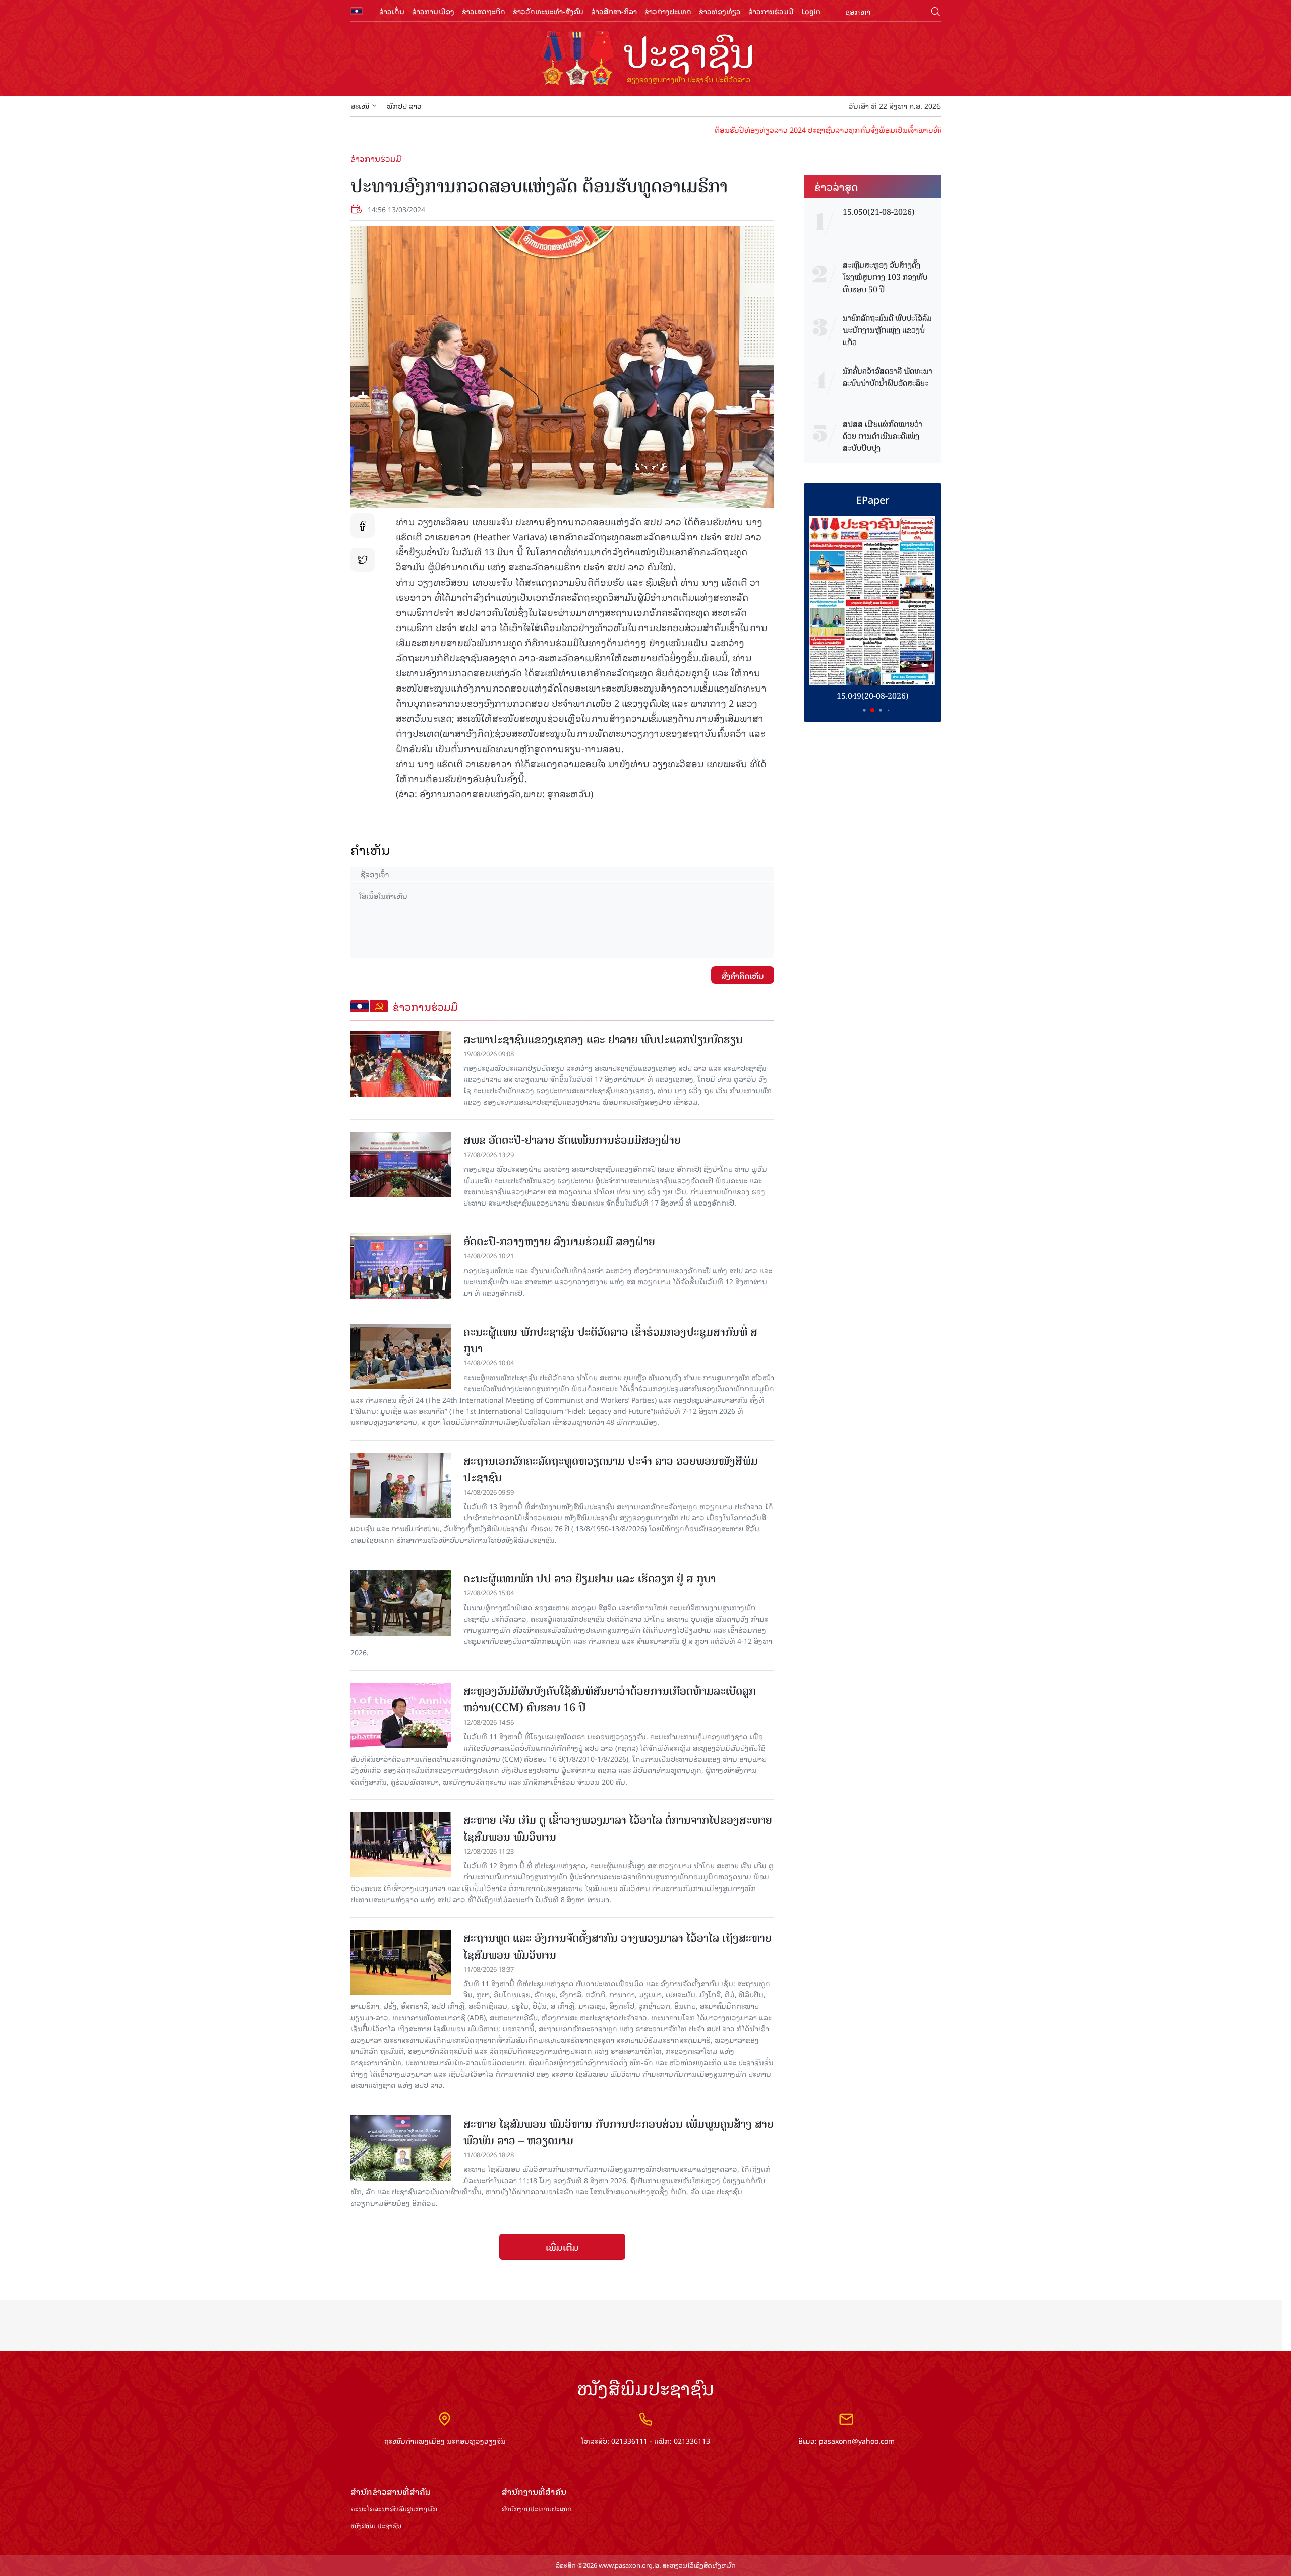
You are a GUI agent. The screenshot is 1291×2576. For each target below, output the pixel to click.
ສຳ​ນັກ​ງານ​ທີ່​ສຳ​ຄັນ (534, 2492)
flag (357, 11)
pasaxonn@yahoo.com (857, 2441)
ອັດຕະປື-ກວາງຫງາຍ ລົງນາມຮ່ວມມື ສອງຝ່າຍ (559, 1242)
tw (363, 560)
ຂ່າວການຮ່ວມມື (771, 11)
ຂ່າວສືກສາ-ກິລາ (614, 11)
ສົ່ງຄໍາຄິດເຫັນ (743, 975)
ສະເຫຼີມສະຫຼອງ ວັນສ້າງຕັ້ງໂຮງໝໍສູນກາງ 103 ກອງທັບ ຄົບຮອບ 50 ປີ (885, 277)
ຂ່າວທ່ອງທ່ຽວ (720, 11)
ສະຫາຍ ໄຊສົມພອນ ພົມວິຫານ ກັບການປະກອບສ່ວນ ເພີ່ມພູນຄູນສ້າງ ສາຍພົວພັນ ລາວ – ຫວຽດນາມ (619, 2132)
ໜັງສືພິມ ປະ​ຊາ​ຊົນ (376, 2526)
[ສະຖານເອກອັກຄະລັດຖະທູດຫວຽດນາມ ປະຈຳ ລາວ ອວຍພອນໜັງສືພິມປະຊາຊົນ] (401, 1485)
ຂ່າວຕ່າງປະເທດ (668, 11)
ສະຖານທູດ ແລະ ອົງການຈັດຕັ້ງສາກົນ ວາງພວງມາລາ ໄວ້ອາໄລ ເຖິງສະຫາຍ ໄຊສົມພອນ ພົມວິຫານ (618, 1947)
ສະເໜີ (360, 106)
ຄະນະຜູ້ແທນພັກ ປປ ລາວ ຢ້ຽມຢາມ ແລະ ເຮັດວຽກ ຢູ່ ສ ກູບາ (590, 1579)
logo (645, 60)
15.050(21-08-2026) (879, 212)
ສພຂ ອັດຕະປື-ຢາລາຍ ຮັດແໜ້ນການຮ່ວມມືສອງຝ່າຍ (572, 1140)
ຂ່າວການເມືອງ (433, 11)
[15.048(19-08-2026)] (872, 600)
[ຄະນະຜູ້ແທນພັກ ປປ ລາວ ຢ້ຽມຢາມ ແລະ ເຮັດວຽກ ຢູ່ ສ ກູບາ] (401, 1603)
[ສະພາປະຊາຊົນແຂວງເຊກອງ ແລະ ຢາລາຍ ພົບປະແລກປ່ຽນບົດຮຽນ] (401, 1064)
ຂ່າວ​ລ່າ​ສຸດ (836, 186)
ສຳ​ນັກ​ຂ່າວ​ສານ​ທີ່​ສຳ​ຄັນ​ (391, 2492)
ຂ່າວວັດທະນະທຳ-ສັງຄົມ (548, 11)
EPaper (873, 499)
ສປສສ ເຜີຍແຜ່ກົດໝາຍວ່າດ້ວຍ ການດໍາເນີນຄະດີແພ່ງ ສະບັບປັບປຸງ (883, 436)
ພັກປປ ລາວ (404, 106)
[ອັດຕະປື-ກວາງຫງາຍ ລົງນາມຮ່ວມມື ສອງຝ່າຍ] (401, 1266)
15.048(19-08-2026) (873, 696)
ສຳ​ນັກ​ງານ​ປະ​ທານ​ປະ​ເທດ (537, 2509)
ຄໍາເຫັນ (370, 850)
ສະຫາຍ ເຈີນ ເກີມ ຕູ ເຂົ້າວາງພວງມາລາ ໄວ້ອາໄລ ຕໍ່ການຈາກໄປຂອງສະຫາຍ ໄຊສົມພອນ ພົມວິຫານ (618, 1828)
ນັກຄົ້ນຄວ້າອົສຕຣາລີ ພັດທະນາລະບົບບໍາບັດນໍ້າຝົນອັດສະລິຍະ (888, 377)
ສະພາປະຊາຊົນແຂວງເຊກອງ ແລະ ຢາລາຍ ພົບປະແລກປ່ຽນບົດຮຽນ (603, 1039)
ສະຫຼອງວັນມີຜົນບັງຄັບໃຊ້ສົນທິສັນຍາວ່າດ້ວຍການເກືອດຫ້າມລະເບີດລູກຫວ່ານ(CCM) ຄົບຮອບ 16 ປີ (610, 1699)
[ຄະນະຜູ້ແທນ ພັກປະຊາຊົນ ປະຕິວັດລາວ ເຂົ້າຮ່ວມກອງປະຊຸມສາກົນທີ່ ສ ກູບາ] (401, 1356)
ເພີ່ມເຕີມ (562, 2247)
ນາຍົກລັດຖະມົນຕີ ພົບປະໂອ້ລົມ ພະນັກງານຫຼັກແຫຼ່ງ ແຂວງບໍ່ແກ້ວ (887, 330)
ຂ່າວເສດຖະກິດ (484, 11)
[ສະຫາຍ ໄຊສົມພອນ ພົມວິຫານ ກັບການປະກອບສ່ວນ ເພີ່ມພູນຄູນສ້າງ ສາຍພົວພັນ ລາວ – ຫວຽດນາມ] (401, 2148)
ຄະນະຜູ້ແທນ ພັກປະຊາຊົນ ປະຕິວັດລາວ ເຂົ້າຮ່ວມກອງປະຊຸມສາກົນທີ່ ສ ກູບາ (610, 1340)
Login (811, 11)
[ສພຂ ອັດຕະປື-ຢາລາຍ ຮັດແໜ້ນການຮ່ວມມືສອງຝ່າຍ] (401, 1165)
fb (363, 526)
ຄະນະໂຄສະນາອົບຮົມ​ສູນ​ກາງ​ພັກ (394, 2509)
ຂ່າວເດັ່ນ (392, 11)
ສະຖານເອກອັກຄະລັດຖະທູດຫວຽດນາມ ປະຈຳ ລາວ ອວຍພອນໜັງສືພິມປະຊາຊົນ (611, 1469)
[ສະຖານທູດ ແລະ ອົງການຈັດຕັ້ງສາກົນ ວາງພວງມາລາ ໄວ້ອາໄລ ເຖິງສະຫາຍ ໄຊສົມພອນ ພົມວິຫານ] (401, 1963)
